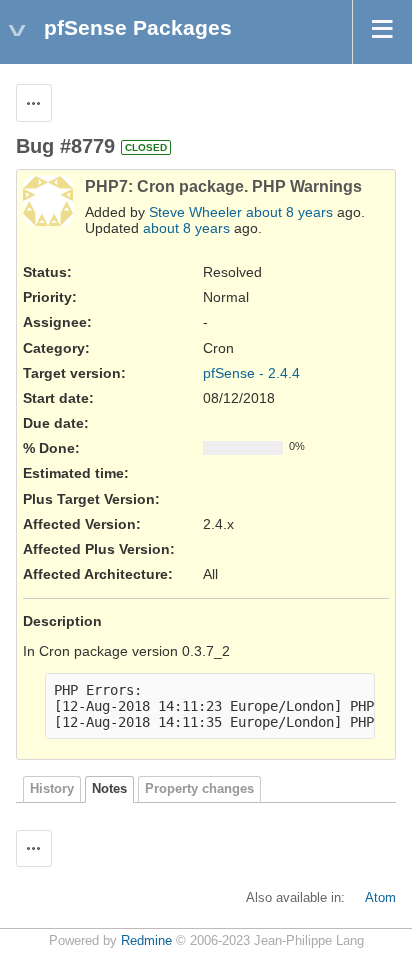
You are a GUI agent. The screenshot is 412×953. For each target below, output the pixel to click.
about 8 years (289, 212)
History (52, 789)
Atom (380, 898)
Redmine (146, 941)
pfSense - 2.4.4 (251, 373)
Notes (109, 789)
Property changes (199, 789)
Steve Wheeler (195, 212)
